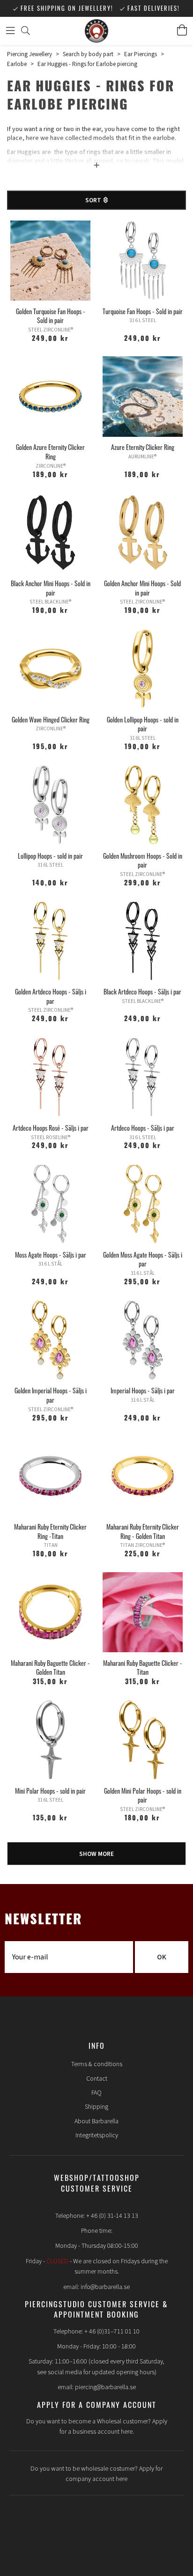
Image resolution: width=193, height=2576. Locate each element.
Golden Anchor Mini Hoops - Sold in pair (142, 588)
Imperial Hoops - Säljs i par (143, 1390)
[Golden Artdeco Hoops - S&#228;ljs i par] (50, 941)
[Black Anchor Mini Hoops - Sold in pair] (50, 533)
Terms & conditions (97, 2064)
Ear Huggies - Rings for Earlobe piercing (87, 64)
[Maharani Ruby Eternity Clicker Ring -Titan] (50, 1476)
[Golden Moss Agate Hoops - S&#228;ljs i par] (143, 1204)
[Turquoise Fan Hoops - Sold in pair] (143, 261)
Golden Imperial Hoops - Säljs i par (51, 1395)
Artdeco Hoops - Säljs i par (143, 1128)
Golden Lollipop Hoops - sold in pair (143, 724)
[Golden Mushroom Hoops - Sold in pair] (143, 805)
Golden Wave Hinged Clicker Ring (51, 719)
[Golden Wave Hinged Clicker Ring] (50, 669)
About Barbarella (96, 2121)
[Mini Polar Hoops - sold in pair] (50, 1740)
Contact (97, 2079)
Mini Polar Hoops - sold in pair (50, 1791)
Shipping (96, 2107)
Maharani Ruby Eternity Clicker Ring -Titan (50, 1531)
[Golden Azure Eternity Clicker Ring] (50, 396)
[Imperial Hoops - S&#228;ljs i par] (143, 1340)
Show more (96, 1854)
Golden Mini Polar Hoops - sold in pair (143, 1795)
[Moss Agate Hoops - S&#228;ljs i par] (50, 1204)
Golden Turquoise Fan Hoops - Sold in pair (51, 316)
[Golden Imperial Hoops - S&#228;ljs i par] (50, 1340)
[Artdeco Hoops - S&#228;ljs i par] (143, 1077)
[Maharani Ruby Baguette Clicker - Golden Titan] (50, 1612)
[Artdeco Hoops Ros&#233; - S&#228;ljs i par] (50, 1077)
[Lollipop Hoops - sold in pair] (50, 805)
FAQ (96, 2093)
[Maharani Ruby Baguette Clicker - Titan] (143, 1612)
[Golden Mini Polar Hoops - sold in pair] (143, 1740)
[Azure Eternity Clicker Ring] (143, 396)
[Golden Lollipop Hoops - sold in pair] (143, 669)
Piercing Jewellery (30, 54)
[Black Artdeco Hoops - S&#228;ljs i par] (143, 941)
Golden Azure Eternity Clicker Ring (50, 452)
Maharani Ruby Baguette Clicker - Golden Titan (50, 1667)
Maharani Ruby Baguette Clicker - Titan (143, 1667)
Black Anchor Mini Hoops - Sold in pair (51, 588)
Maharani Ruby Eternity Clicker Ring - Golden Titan (143, 1531)
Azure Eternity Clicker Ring (143, 447)
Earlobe (17, 64)
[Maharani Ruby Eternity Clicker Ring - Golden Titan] (143, 1476)
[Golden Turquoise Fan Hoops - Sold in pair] (50, 261)
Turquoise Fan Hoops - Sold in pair (143, 311)
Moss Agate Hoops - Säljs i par (51, 1255)
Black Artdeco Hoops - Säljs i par (142, 991)
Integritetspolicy (97, 2135)
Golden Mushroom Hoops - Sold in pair (143, 860)
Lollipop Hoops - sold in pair (50, 856)
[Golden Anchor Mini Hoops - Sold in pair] (143, 533)
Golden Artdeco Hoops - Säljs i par (51, 996)
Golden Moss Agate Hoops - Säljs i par (143, 1259)
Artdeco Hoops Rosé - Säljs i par (51, 1128)
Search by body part (88, 54)
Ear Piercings (141, 54)
